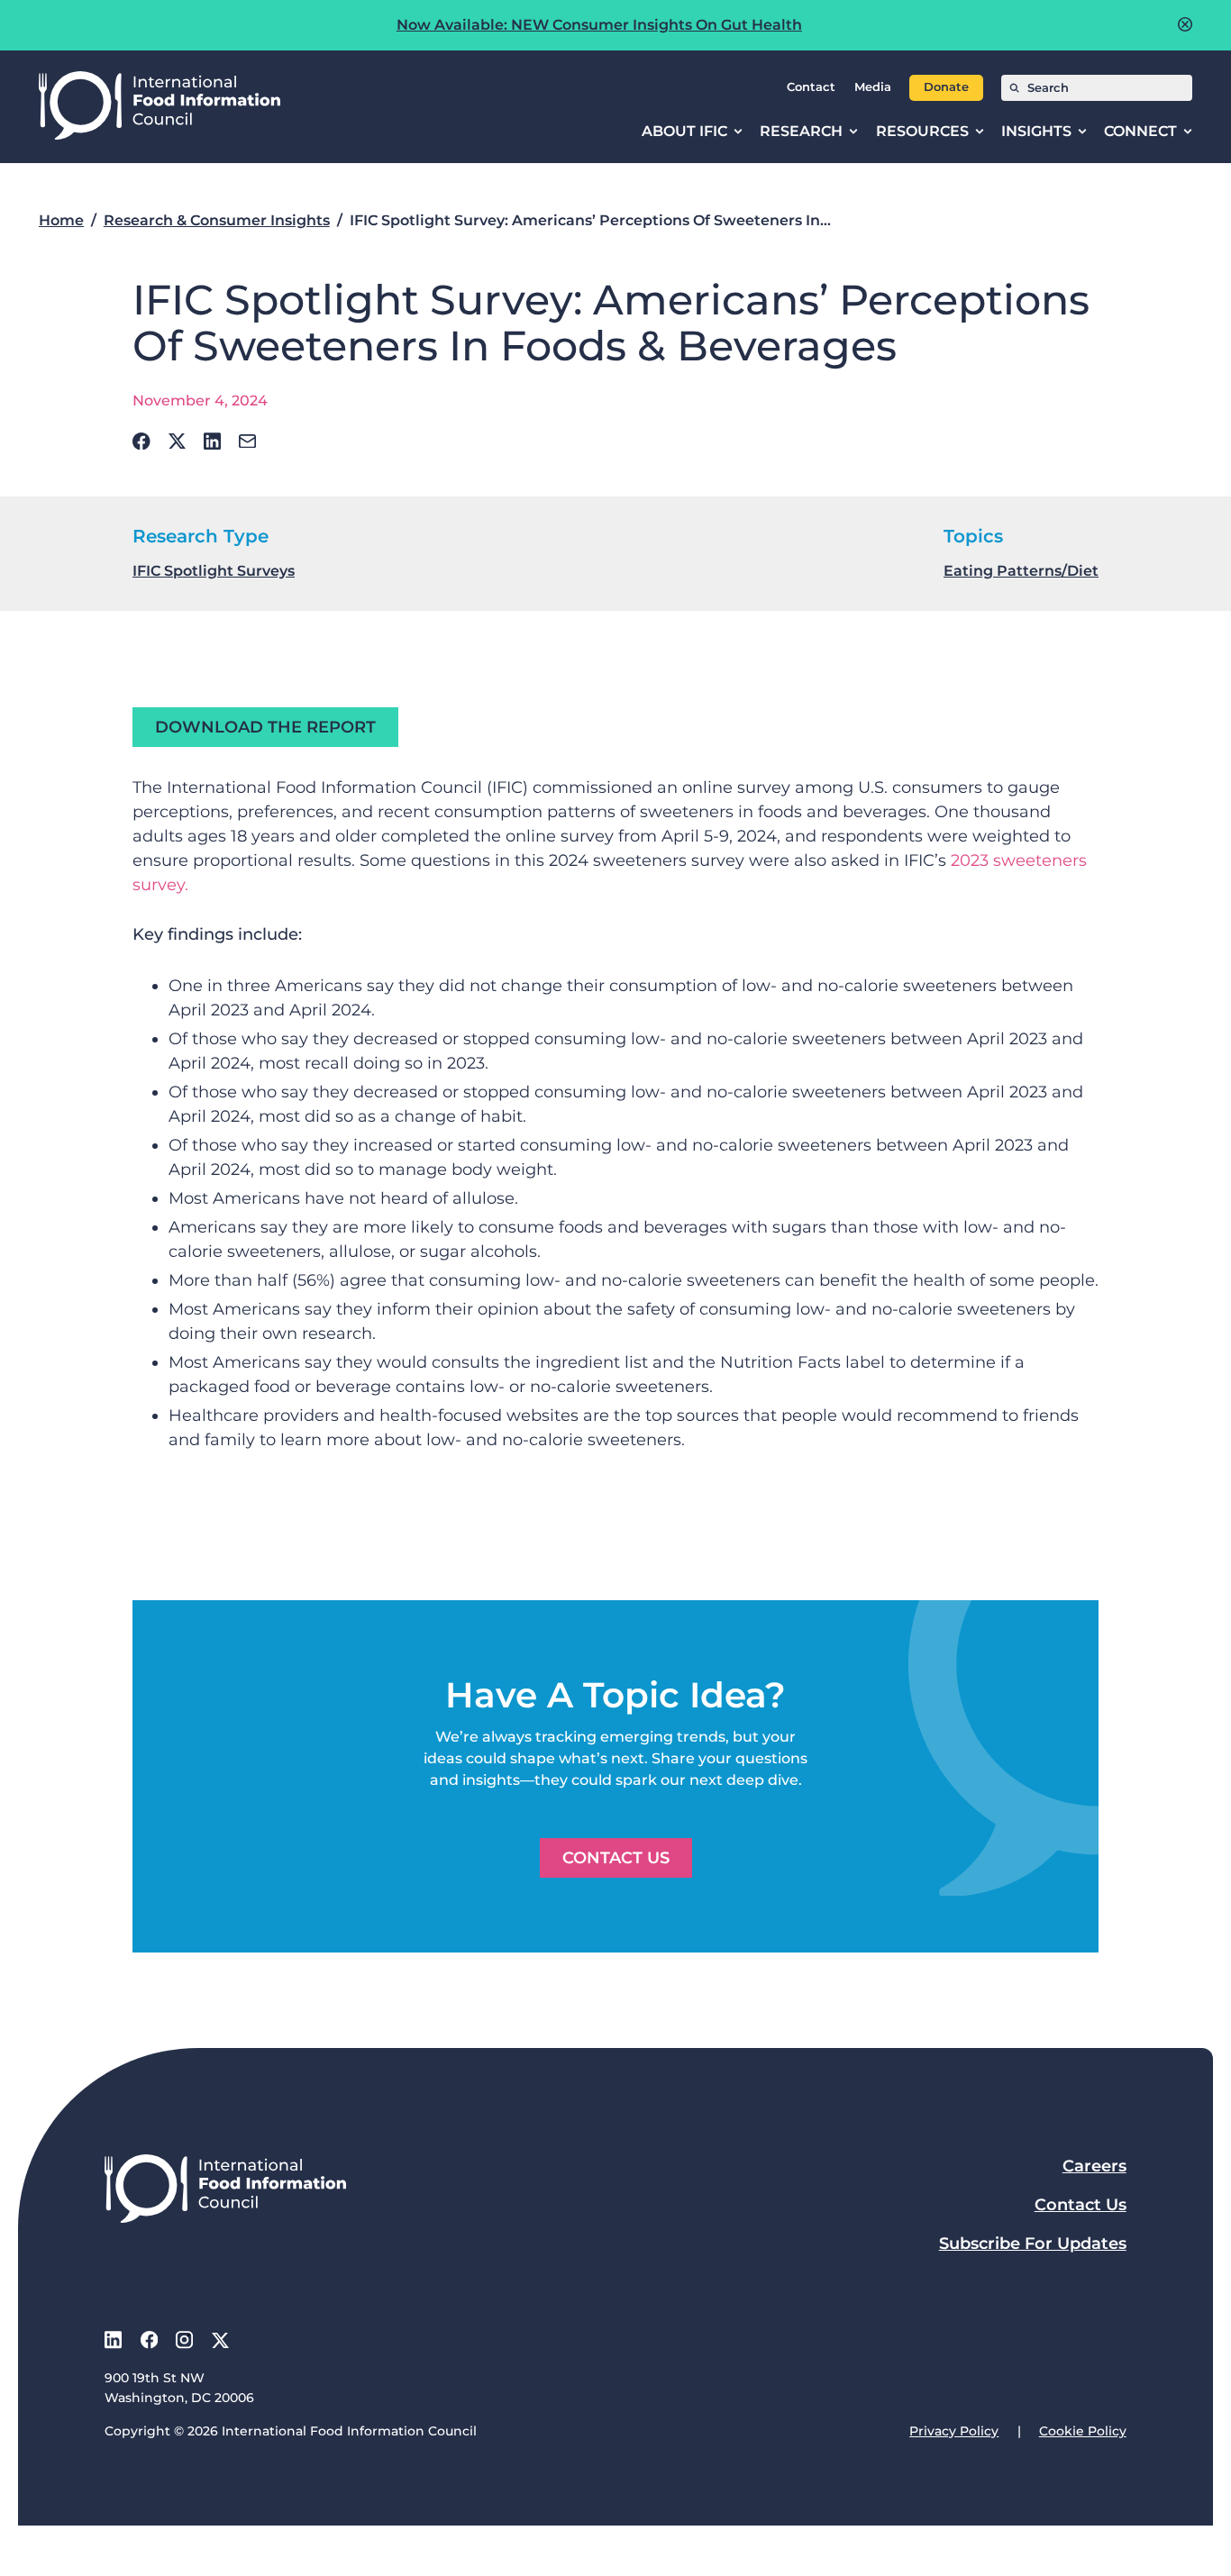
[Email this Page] (247, 441)
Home (61, 220)
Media (873, 87)
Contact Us (616, 1858)
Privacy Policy (954, 2431)
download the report (265, 727)
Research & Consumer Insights (217, 220)
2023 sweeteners (1019, 860)
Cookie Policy (1083, 2431)
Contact (811, 87)
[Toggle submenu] (738, 132)
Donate (946, 87)
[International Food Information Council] (160, 107)
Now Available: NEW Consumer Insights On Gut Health (599, 25)
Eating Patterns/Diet (1021, 571)
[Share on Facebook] (141, 441)
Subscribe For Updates (1033, 2244)
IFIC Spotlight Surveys (214, 571)
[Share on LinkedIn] (212, 441)
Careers (1094, 2166)
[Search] (1014, 88)
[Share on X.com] (177, 441)
